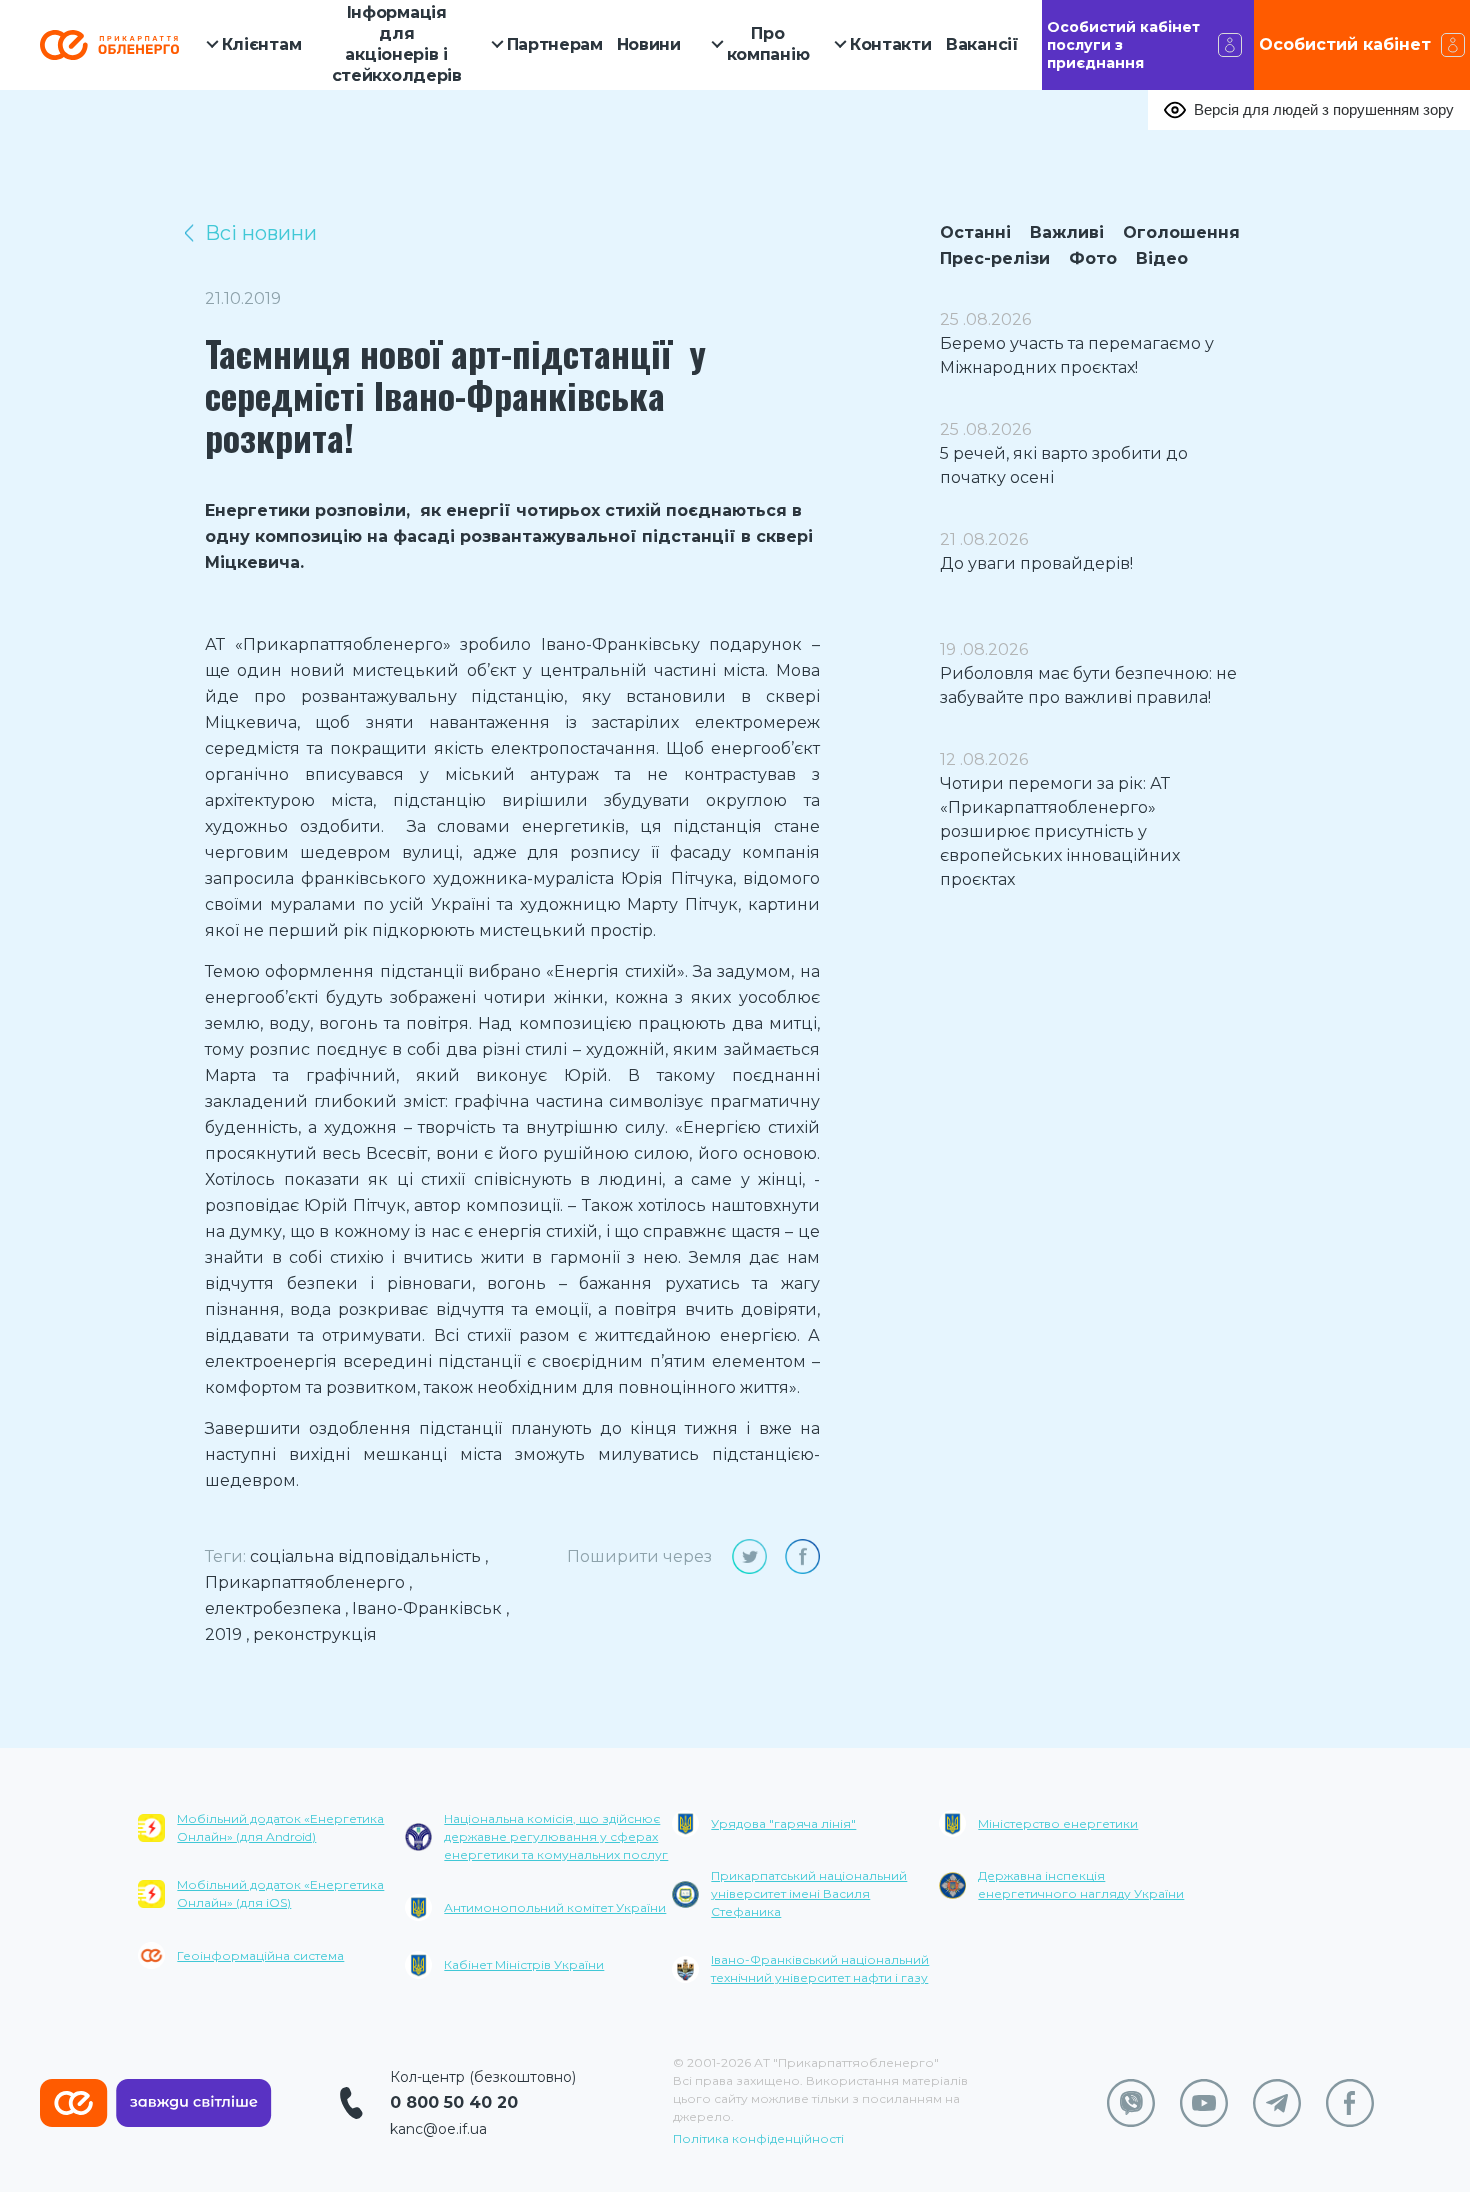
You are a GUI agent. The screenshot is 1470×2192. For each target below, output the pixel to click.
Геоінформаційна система (260, 1955)
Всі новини (261, 233)
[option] (271, 1904)
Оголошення (1181, 232)
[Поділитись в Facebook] (802, 1556)
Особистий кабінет (1345, 44)
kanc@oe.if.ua (438, 2129)
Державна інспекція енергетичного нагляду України (1081, 1884)
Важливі (1067, 232)
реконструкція (315, 1634)
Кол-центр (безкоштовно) (483, 2077)
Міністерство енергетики (1058, 1823)
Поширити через (639, 1556)
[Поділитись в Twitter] (749, 1556)
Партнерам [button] (555, 44)
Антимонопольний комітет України (555, 1907)
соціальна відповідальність (365, 1556)
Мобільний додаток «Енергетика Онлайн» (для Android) (280, 1827)
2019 (223, 1634)
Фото (1093, 258)
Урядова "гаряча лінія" (783, 1823)
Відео (1162, 258)
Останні (975, 232)
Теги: (225, 1556)
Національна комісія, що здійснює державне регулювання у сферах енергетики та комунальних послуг (556, 1836)
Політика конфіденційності (758, 2138)
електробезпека (273, 1608)
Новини (649, 44)
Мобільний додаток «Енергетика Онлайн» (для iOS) (280, 1893)
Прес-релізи (995, 258)
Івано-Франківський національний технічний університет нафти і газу (820, 1968)
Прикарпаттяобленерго (305, 1582)
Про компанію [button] (768, 44)
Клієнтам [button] (262, 44)
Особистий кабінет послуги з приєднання (1123, 45)
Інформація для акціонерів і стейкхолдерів (397, 43)
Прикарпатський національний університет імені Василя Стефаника (809, 1893)
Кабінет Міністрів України (524, 1964)
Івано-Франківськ (427, 1608)
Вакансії (982, 44)
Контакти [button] (891, 44)
